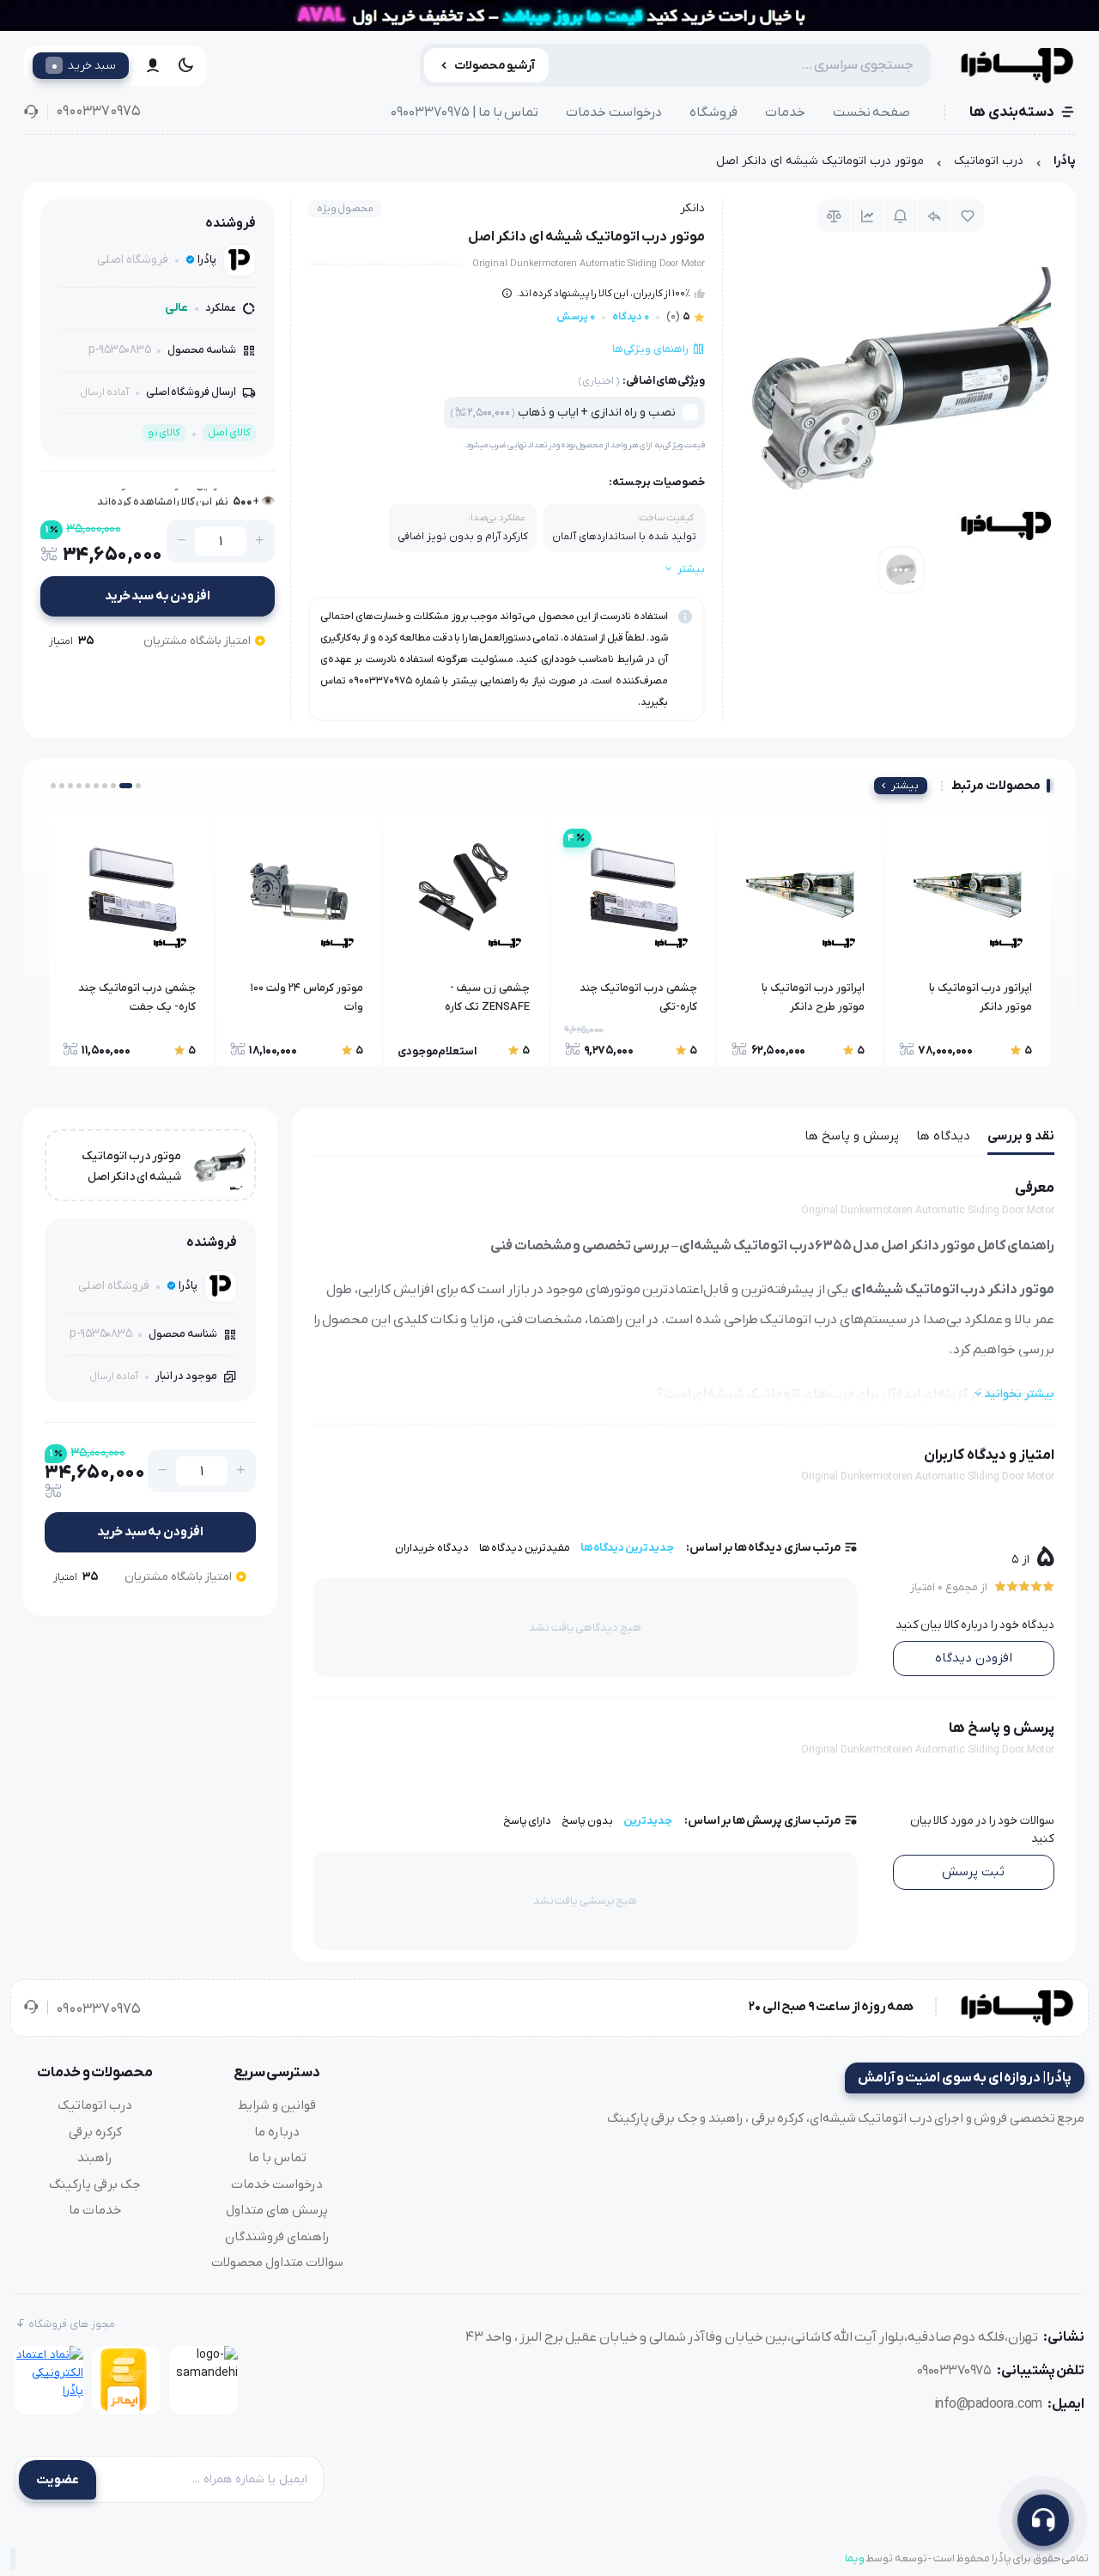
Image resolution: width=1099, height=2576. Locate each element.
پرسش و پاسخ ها (852, 1136)
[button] (138, 786)
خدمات (785, 112)
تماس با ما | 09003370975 (464, 112)
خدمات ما (95, 2210)
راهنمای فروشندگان (277, 2237)
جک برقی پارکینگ (95, 2184)
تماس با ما (277, 2158)
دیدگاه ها (943, 1136)
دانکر (692, 208)
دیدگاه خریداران (432, 1548)
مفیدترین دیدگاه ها (525, 1548)
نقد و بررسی (1021, 1136)
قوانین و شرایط (277, 2105)
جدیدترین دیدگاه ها (627, 1548)
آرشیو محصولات (495, 66)
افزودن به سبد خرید (158, 596)
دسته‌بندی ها (1012, 112)
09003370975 (98, 112)
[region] (549, 165)
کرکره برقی (95, 2132)
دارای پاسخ (528, 1821)
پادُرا (1065, 161)
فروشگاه (713, 112)
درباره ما (277, 2132)
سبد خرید (84, 65)
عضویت (58, 2480)
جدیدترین (648, 1821)
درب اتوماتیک (989, 161)
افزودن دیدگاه (974, 1658)
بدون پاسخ (587, 1821)
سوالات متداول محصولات (277, 2263)
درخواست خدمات (614, 112)
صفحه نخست (872, 112)
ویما (855, 2558)
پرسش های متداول (277, 2210)
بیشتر (905, 786)
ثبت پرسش (973, 1872)
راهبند (95, 2158)
